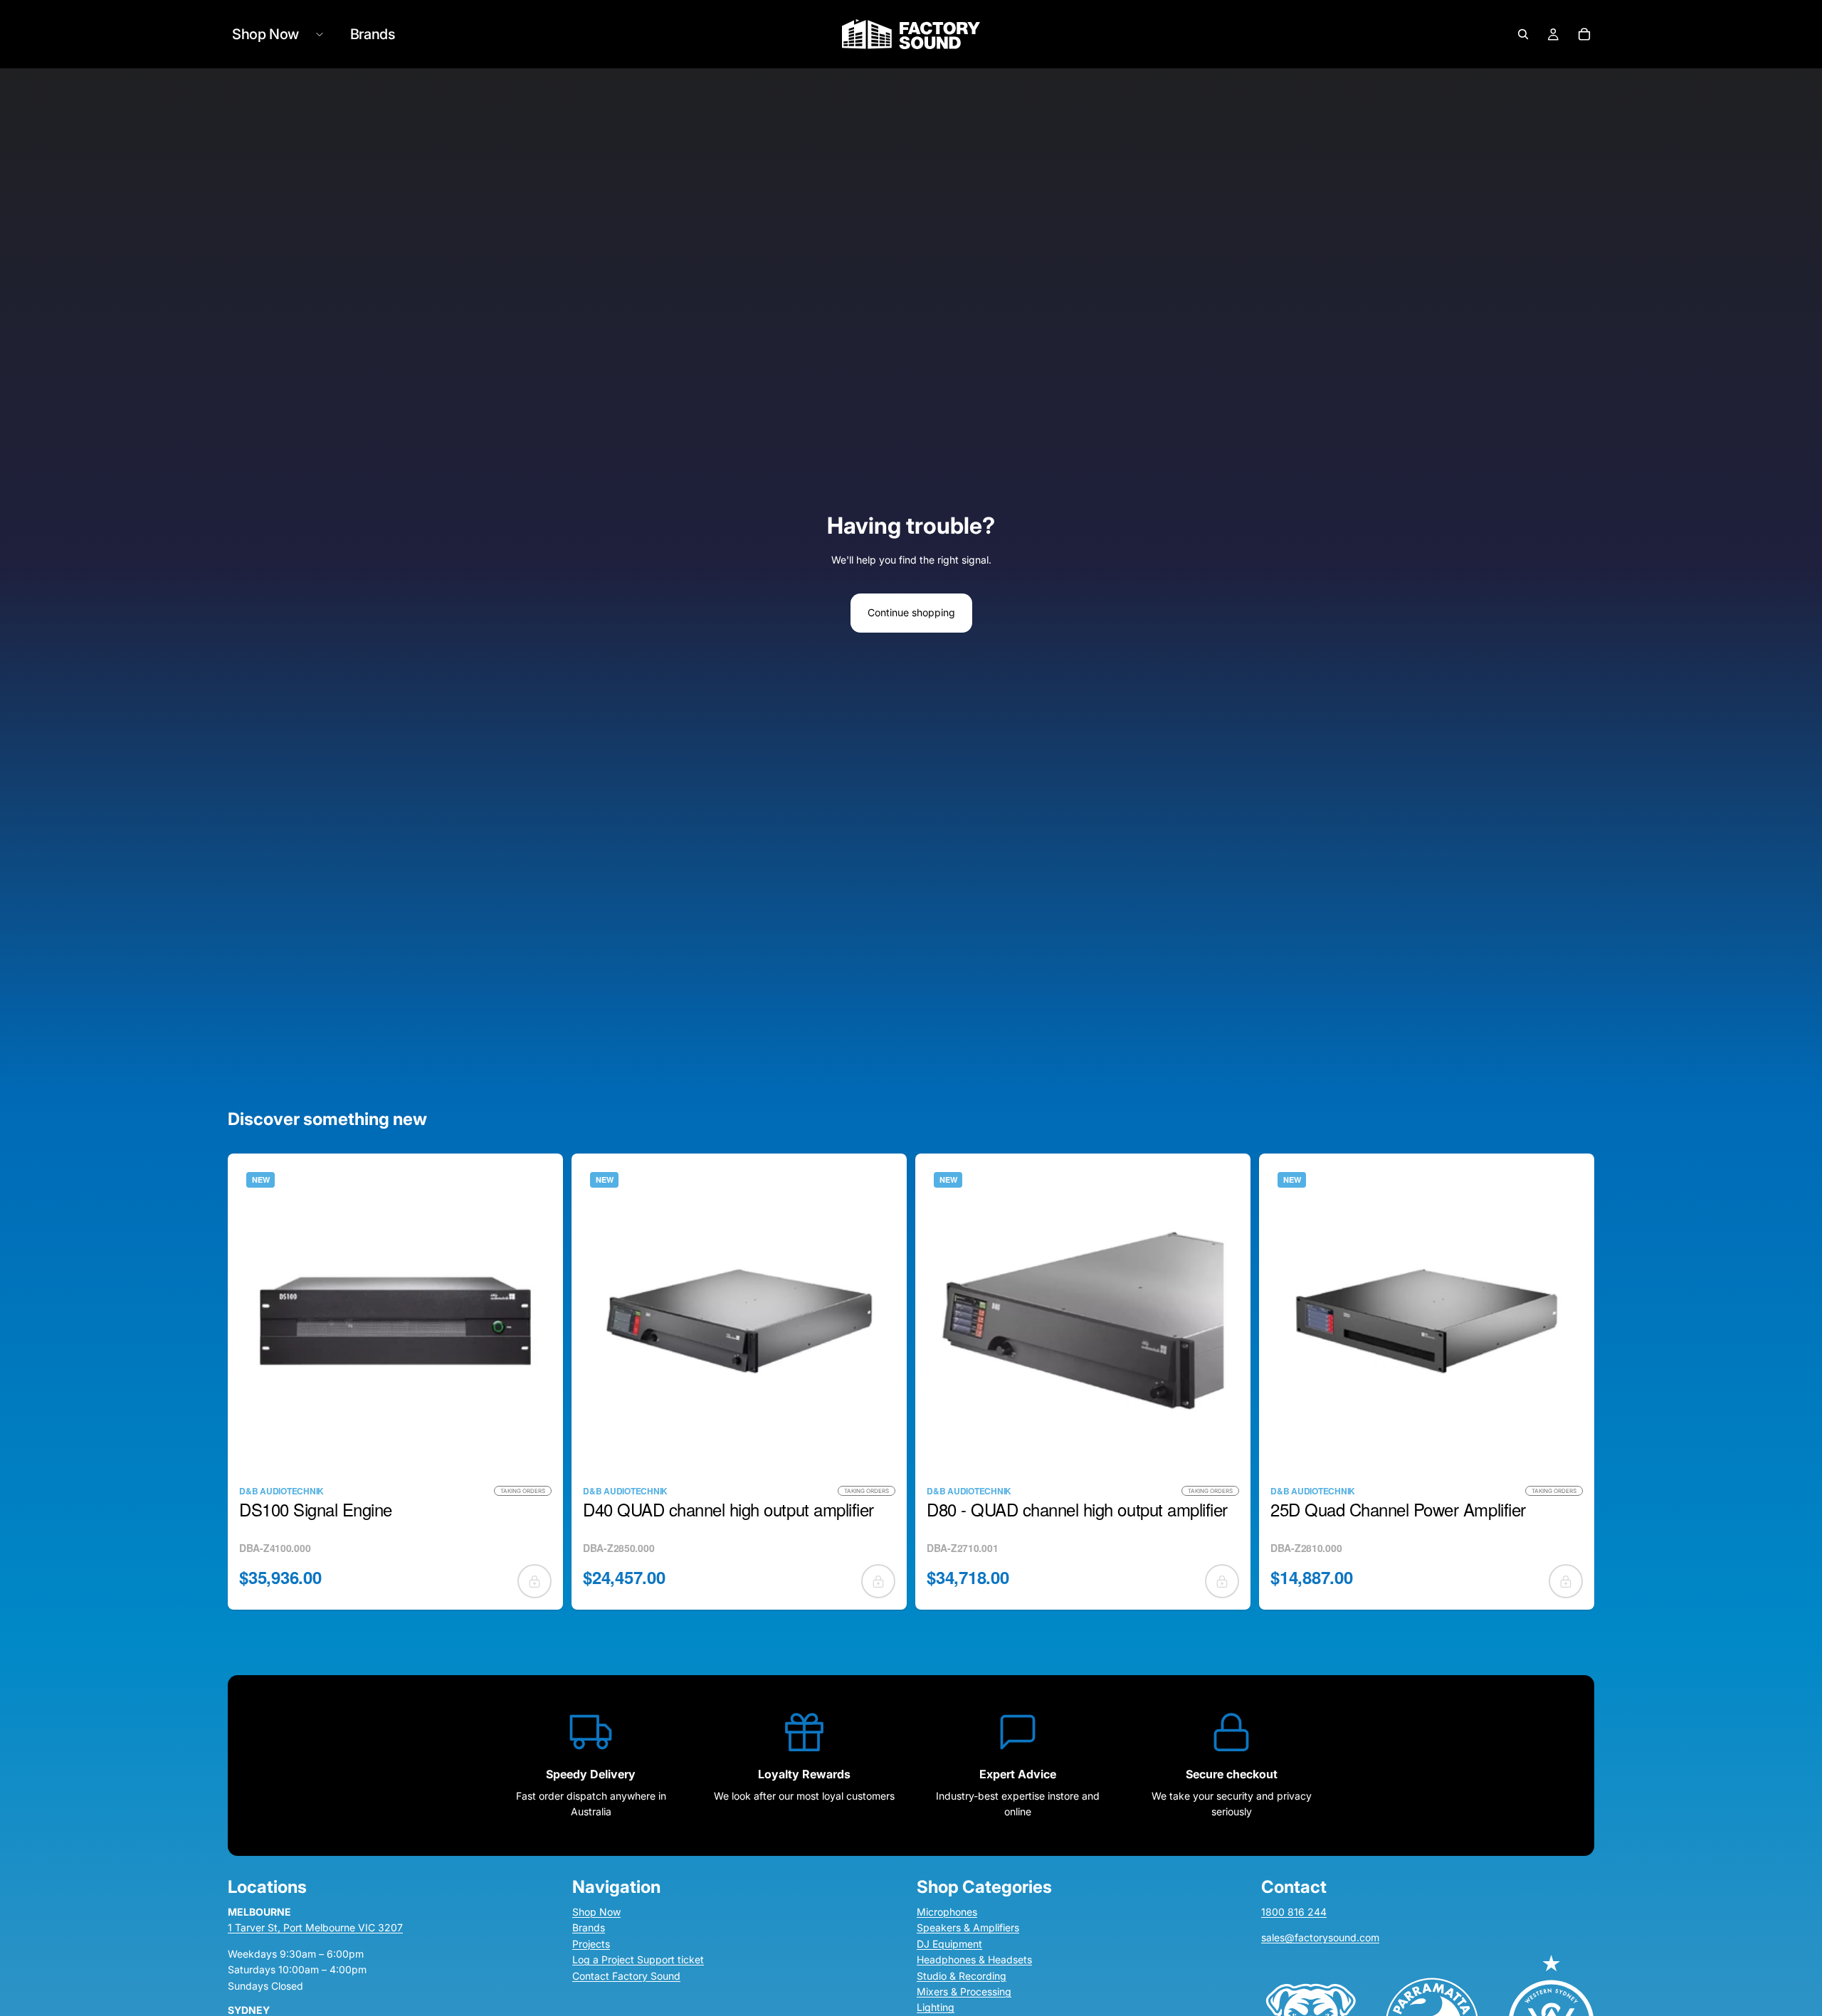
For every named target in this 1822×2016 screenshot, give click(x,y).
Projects (591, 1943)
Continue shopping (911, 612)
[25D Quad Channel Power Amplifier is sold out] (1566, 1581)
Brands (589, 1927)
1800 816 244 (1294, 1912)
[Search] (1523, 34)
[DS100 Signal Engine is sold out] (535, 1581)
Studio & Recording (962, 1975)
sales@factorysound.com (1320, 1937)
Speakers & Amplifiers (968, 1927)
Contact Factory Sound (626, 1975)
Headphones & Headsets (974, 1959)
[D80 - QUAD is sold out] (1222, 1581)
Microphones (947, 1912)
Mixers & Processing (964, 1991)
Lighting (936, 2007)
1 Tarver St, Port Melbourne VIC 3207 (315, 1927)
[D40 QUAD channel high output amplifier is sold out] (878, 1581)
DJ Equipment (949, 1943)
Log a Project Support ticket (638, 1959)
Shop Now (596, 1912)
